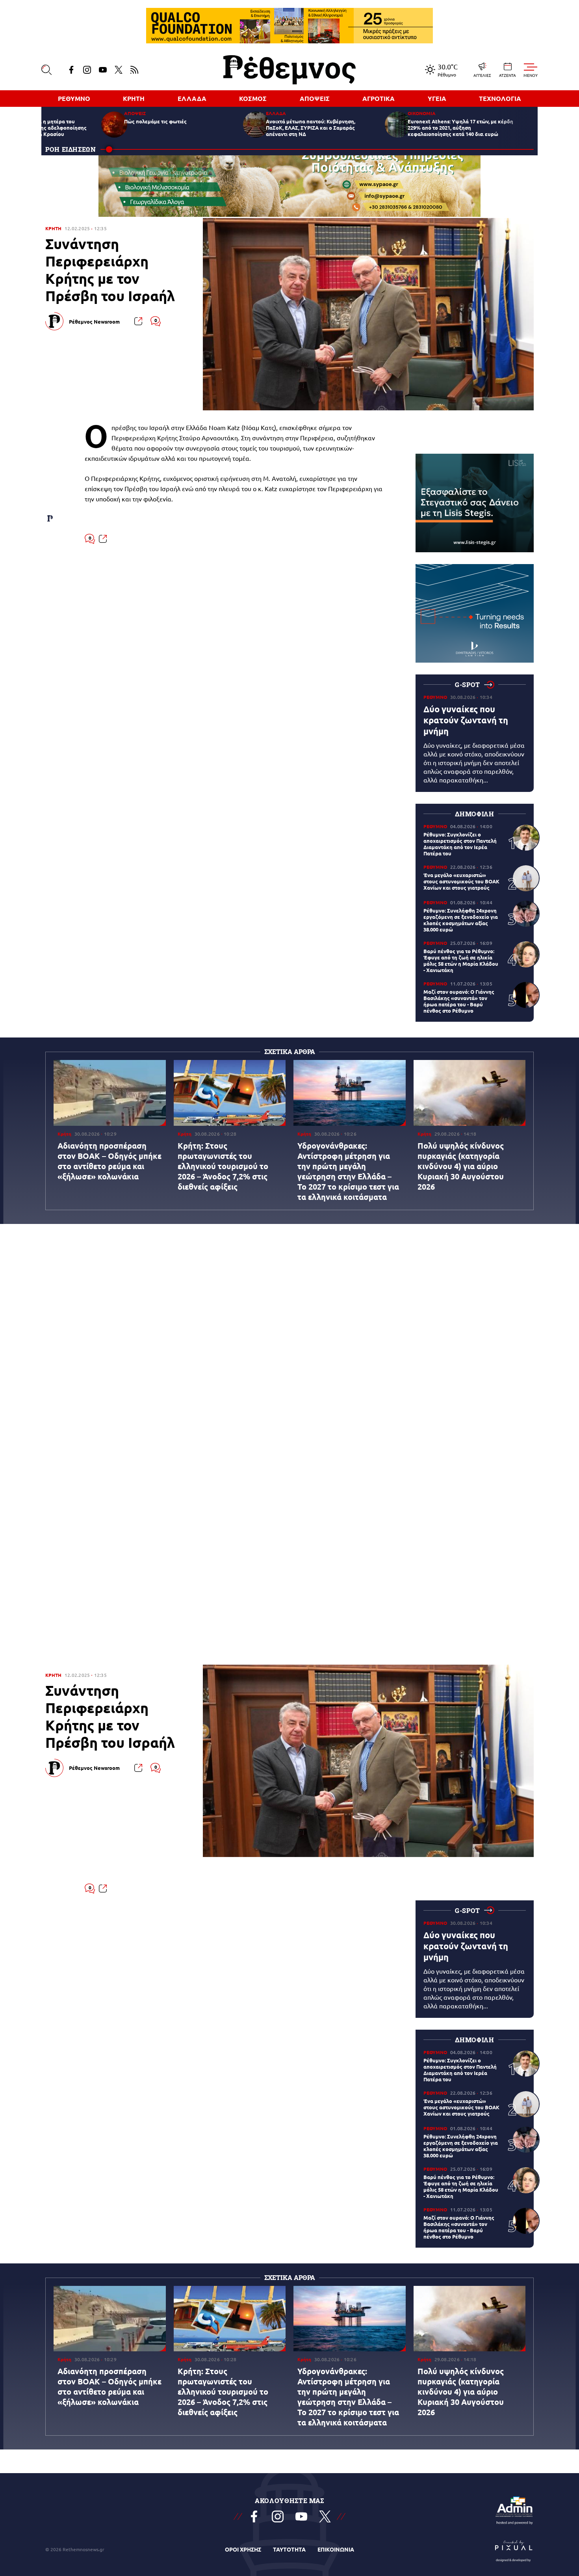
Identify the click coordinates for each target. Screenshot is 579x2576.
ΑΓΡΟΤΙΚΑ (379, 98)
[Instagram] (87, 70)
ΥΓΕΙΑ (437, 98)
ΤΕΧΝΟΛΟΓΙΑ (500, 98)
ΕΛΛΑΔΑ (192, 98)
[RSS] (134, 70)
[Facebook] (71, 70)
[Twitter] (119, 70)
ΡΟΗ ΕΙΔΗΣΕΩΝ (71, 149)
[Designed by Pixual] (514, 2549)
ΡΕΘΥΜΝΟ (74, 98)
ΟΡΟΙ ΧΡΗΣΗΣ (243, 2549)
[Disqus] (289, 1125)
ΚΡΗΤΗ (134, 98)
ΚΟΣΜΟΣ (253, 98)
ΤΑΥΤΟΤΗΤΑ (289, 2549)
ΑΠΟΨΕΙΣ (315, 98)
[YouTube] (103, 70)
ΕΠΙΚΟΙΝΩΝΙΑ (336, 2549)
